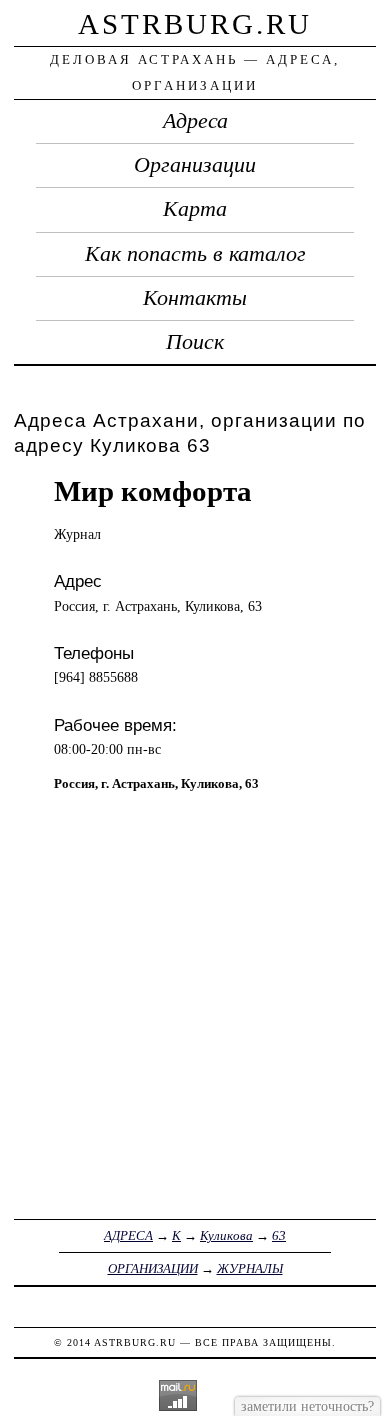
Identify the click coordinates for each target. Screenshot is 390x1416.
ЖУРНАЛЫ (250, 1268)
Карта (195, 209)
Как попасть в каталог (195, 254)
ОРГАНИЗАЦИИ (153, 1268)
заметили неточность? (307, 1406)
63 (279, 1235)
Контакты (195, 298)
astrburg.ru (195, 24)
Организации (195, 165)
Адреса (195, 121)
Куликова (226, 1235)
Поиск (195, 342)
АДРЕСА (128, 1235)
